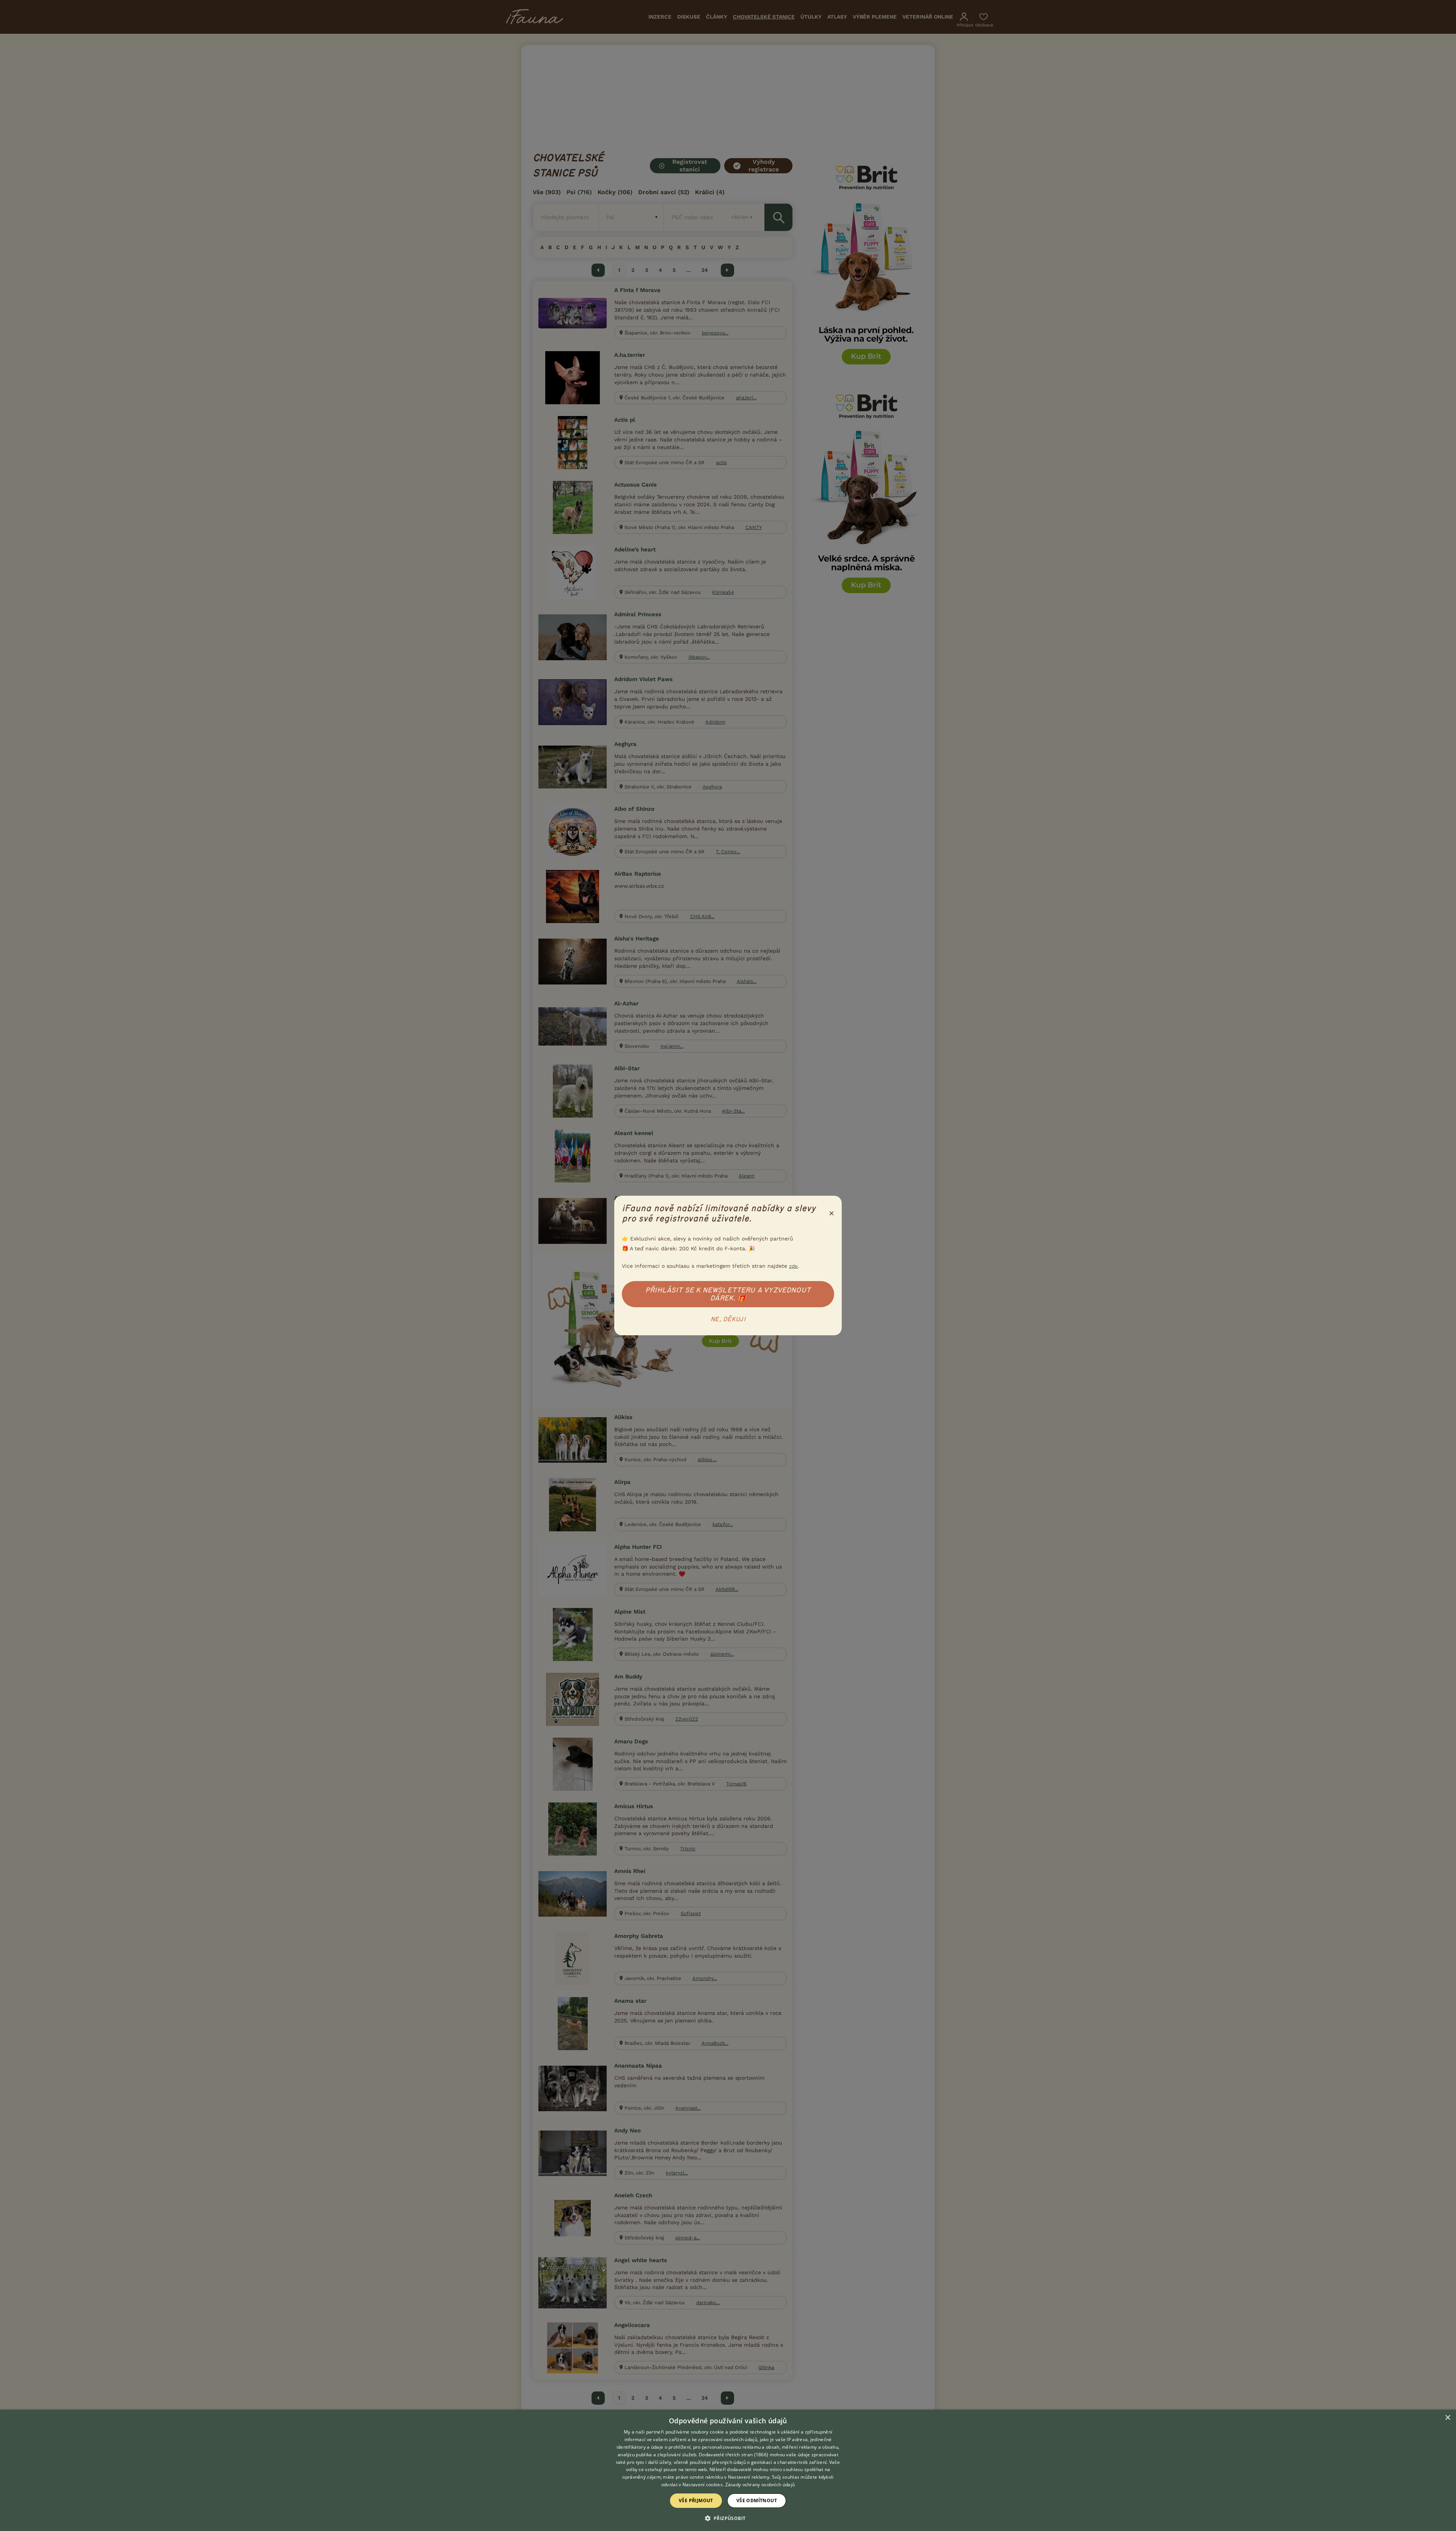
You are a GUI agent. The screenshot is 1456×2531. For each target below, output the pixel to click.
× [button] (1447, 2418)
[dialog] (728, 2470)
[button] (728, 2518)
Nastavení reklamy (749, 2477)
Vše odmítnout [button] (757, 2500)
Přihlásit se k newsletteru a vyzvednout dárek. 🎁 (728, 1294)
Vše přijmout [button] (696, 2500)
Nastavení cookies (703, 2485)
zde (793, 1266)
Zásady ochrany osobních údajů (760, 2485)
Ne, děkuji (728, 1319)
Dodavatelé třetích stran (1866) (733, 2455)
